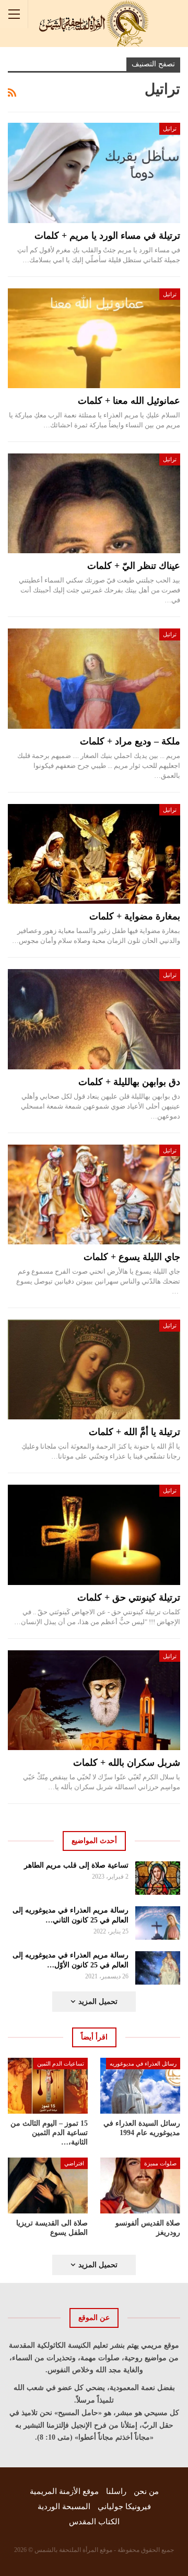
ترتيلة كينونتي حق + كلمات (129, 1598)
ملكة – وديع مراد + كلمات (130, 741)
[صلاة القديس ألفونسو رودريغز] (140, 2185)
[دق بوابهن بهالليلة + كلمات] (94, 1019)
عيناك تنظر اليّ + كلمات (134, 566)
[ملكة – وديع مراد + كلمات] (94, 678)
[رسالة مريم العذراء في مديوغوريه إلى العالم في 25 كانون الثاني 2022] (158, 1923)
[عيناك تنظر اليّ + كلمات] (94, 503)
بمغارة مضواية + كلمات (135, 916)
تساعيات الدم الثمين (61, 2064)
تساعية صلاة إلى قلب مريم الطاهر (76, 1865)
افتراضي (74, 2163)
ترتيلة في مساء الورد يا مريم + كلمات (107, 236)
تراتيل (170, 129)
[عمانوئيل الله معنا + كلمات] (94, 338)
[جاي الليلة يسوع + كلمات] (94, 1194)
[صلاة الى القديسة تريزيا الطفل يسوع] (48, 2185)
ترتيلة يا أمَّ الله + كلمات (134, 1432)
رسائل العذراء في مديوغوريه (143, 2064)
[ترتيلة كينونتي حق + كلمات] (94, 1535)
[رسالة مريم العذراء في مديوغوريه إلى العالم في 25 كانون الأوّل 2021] (158, 1968)
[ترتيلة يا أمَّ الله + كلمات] (94, 1369)
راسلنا (116, 2491)
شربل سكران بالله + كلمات (127, 1763)
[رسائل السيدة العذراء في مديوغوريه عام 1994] (140, 2086)
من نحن (146, 2491)
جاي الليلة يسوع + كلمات (132, 1257)
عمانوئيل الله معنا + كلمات (129, 401)
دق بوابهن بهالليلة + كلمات (129, 1082)
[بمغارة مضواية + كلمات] (94, 854)
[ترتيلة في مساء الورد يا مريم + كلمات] (94, 173)
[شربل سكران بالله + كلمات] (94, 1700)
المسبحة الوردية (64, 2507)
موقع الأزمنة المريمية (64, 2491)
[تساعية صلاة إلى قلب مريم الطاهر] (158, 1878)
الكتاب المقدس (94, 2522)
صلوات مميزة (160, 2163)
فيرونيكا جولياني (124, 2507)
